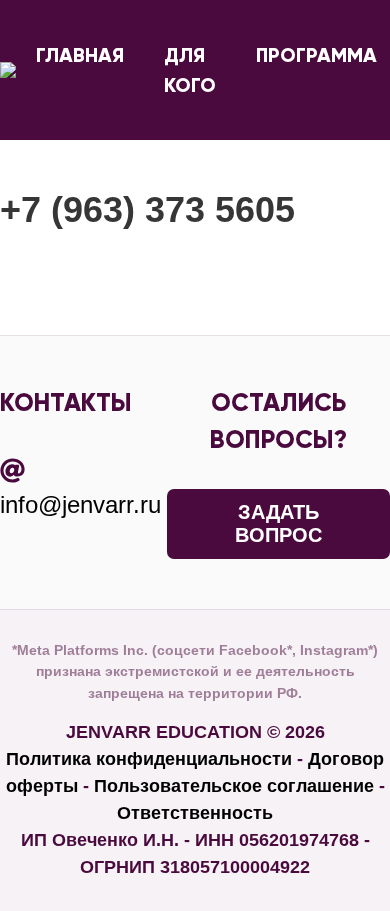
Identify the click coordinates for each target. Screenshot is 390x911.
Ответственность (195, 813)
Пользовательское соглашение (234, 786)
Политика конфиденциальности (149, 759)
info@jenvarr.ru (80, 504)
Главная (80, 55)
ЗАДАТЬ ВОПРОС (278, 523)
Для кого (190, 70)
